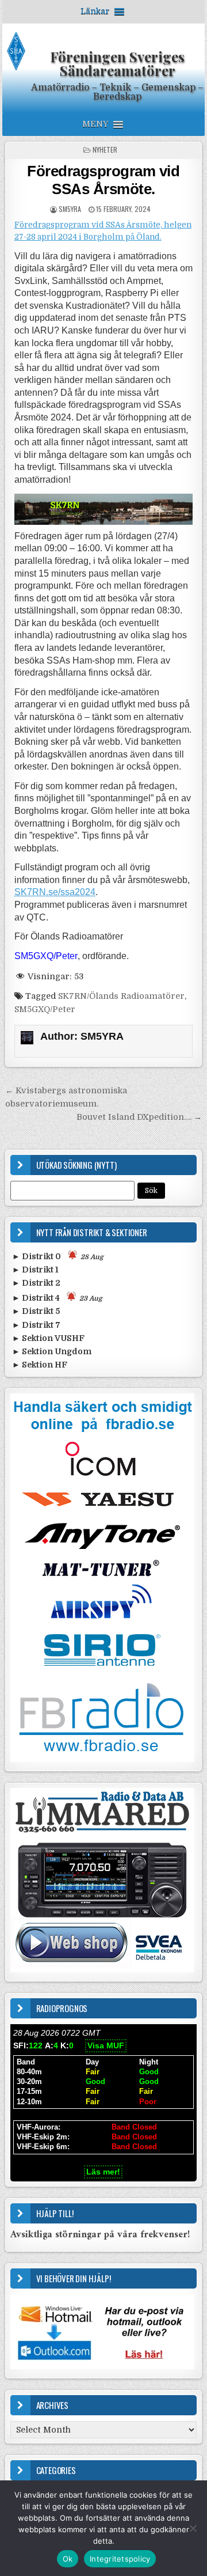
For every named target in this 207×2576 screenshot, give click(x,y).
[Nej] (193, 2528)
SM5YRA (70, 209)
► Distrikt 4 (57, 1298)
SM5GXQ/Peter (45, 1009)
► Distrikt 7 (36, 1325)
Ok (68, 2559)
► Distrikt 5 (36, 1311)
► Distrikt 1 (35, 1270)
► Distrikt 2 (36, 1283)
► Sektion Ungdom (52, 1351)
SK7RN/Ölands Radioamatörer (121, 996)
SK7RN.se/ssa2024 (55, 892)
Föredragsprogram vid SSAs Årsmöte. (103, 180)
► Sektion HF (40, 1365)
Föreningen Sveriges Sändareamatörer (117, 63)
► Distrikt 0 (58, 1256)
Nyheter (105, 149)
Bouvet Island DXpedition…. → (139, 1117)
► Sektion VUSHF (48, 1338)
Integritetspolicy (120, 2559)
